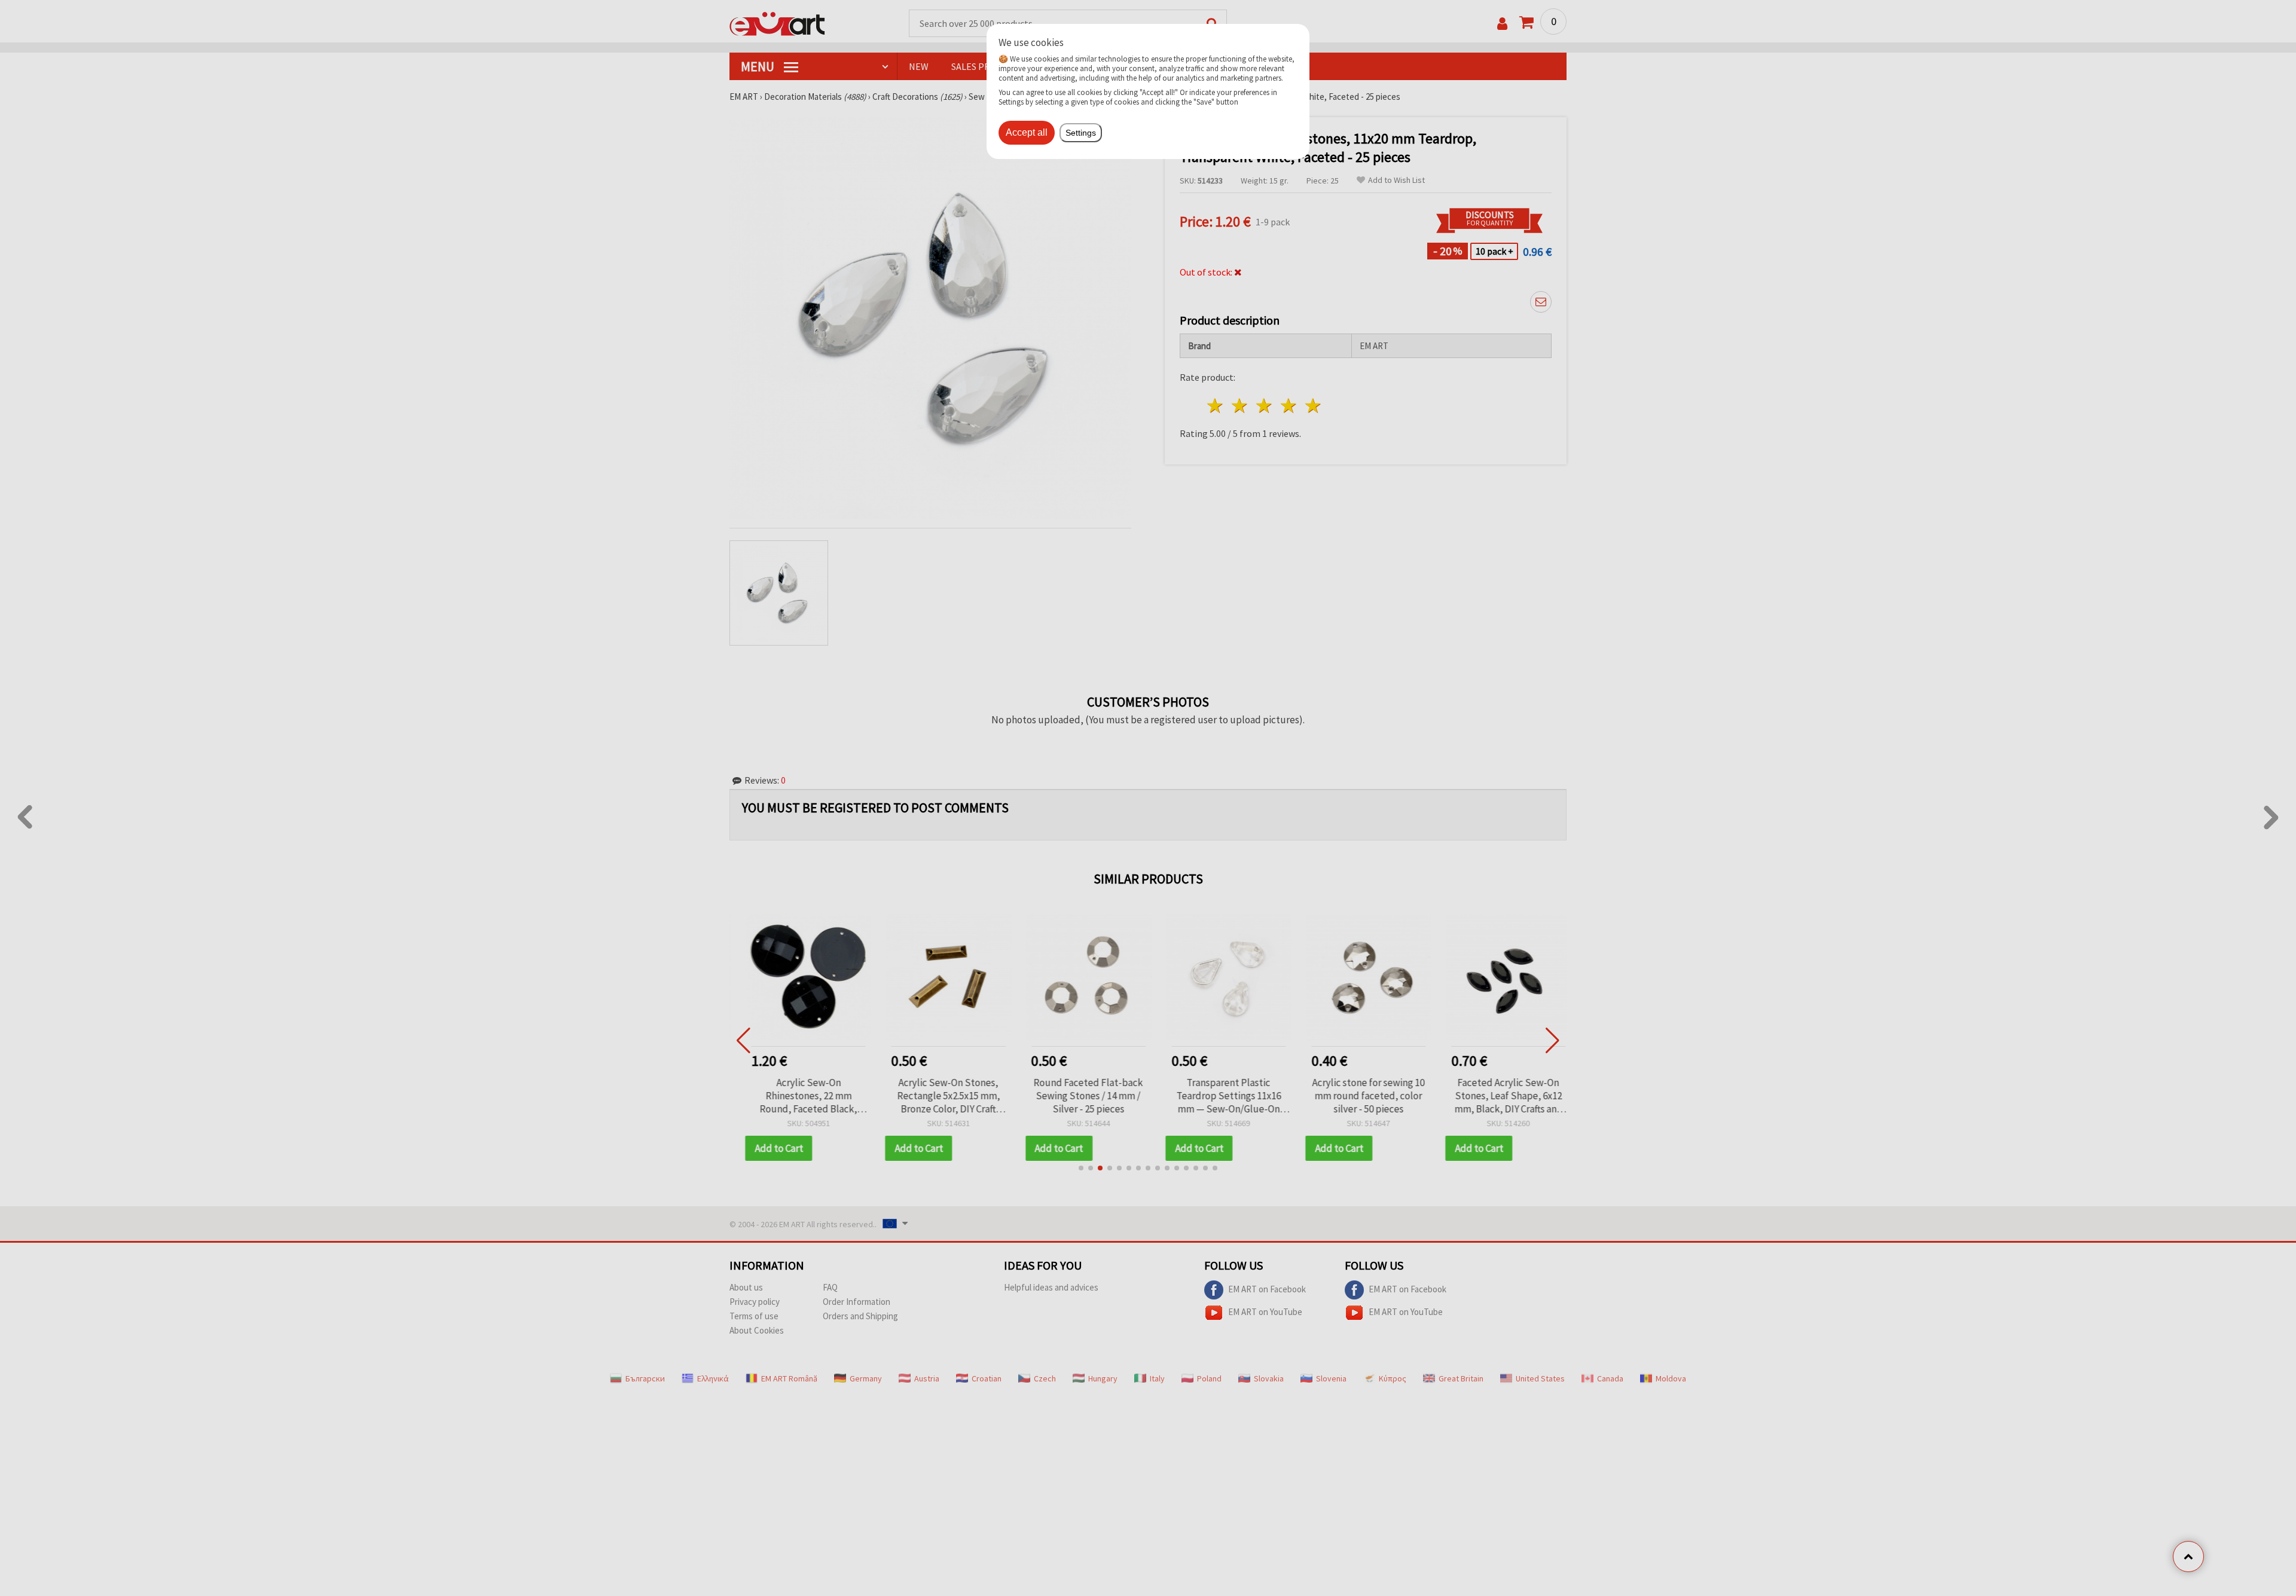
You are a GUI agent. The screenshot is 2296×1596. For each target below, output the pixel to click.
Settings (1081, 133)
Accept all (1027, 132)
